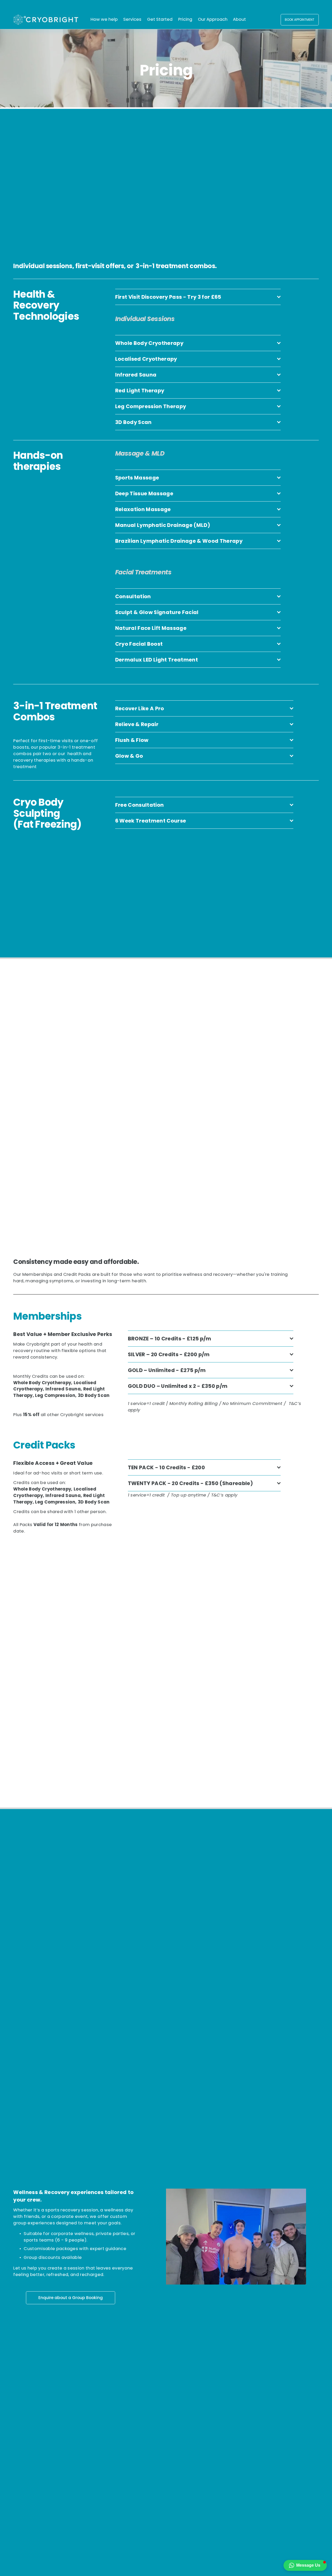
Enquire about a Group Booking (71, 2298)
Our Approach (213, 19)
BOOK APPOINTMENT (300, 20)
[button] (305, 2565)
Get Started (160, 19)
